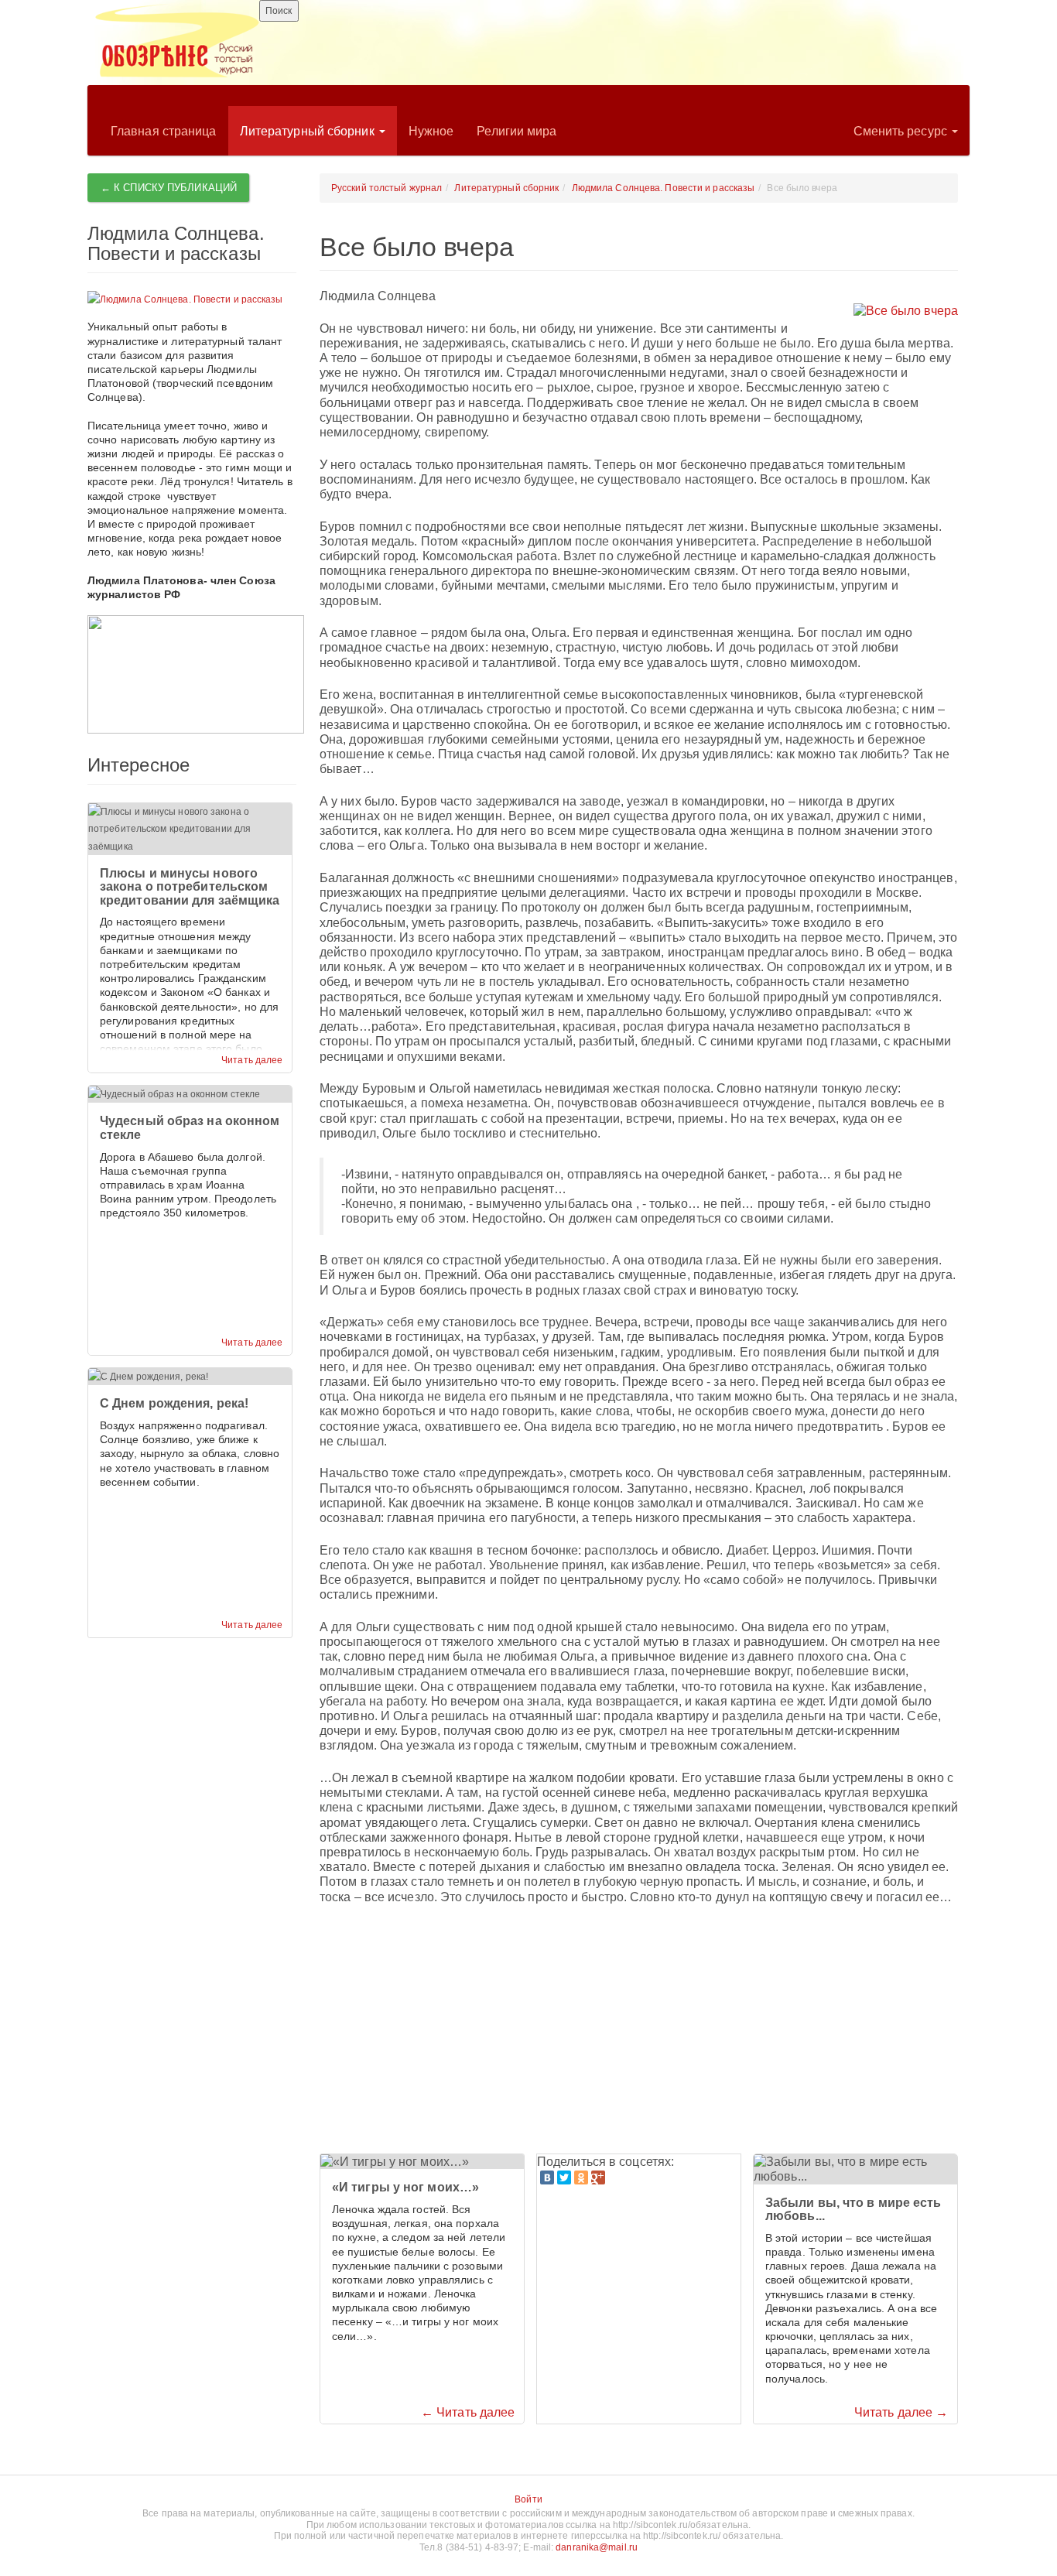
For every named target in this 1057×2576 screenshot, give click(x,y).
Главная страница (164, 131)
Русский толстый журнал (387, 188)
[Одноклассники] (581, 2177)
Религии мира (517, 131)
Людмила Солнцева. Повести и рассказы (664, 188)
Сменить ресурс (902, 131)
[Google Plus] (598, 2177)
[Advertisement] (639, 2030)
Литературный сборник (309, 131)
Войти (528, 2499)
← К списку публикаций (169, 188)
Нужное (431, 131)
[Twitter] (564, 2177)
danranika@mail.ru (597, 2547)
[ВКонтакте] (547, 2177)
